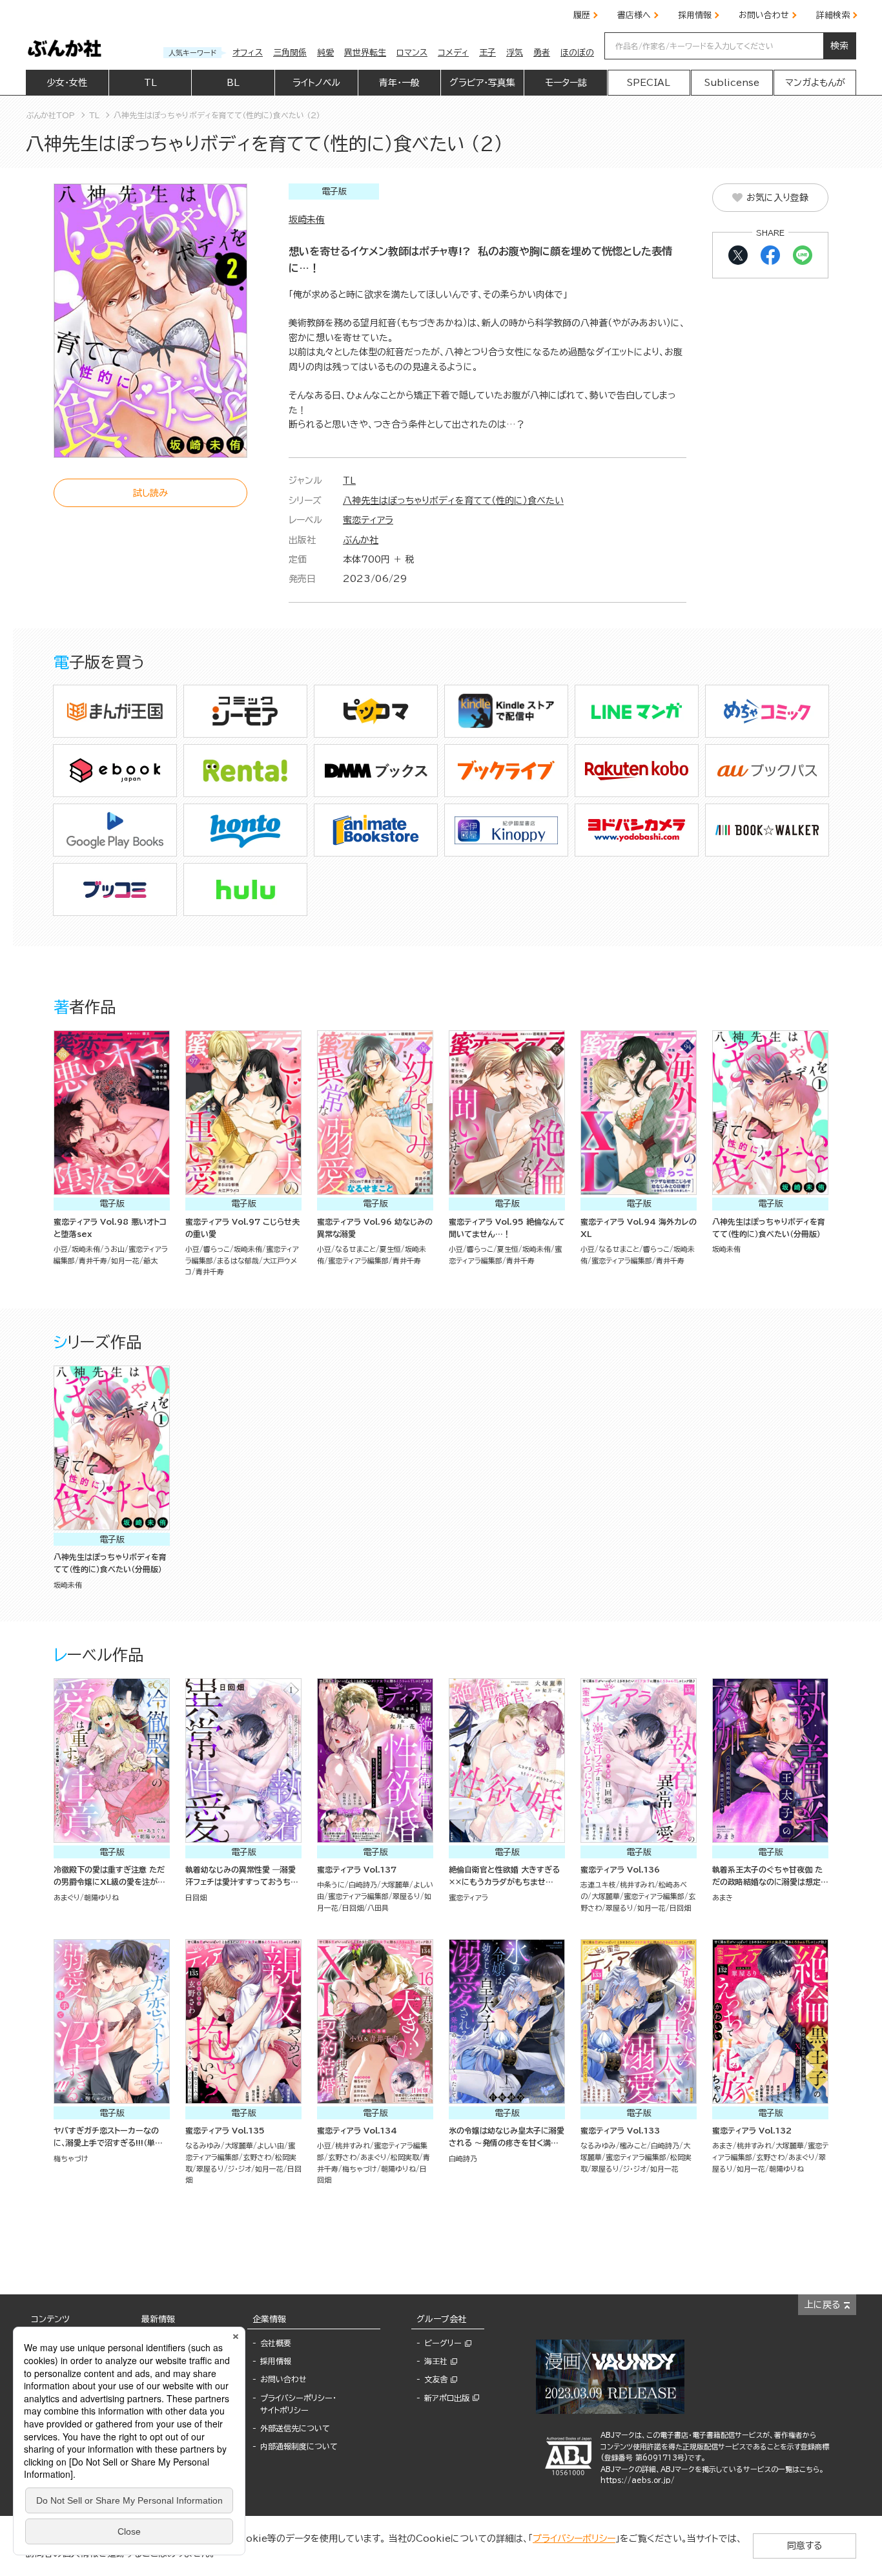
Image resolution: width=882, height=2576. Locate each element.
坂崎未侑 (307, 220)
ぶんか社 (361, 540)
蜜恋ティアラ (368, 520)
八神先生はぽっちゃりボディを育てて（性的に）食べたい (453, 501)
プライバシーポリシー (574, 2539)
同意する (805, 2546)
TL (349, 481)
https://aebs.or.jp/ (638, 2480)
